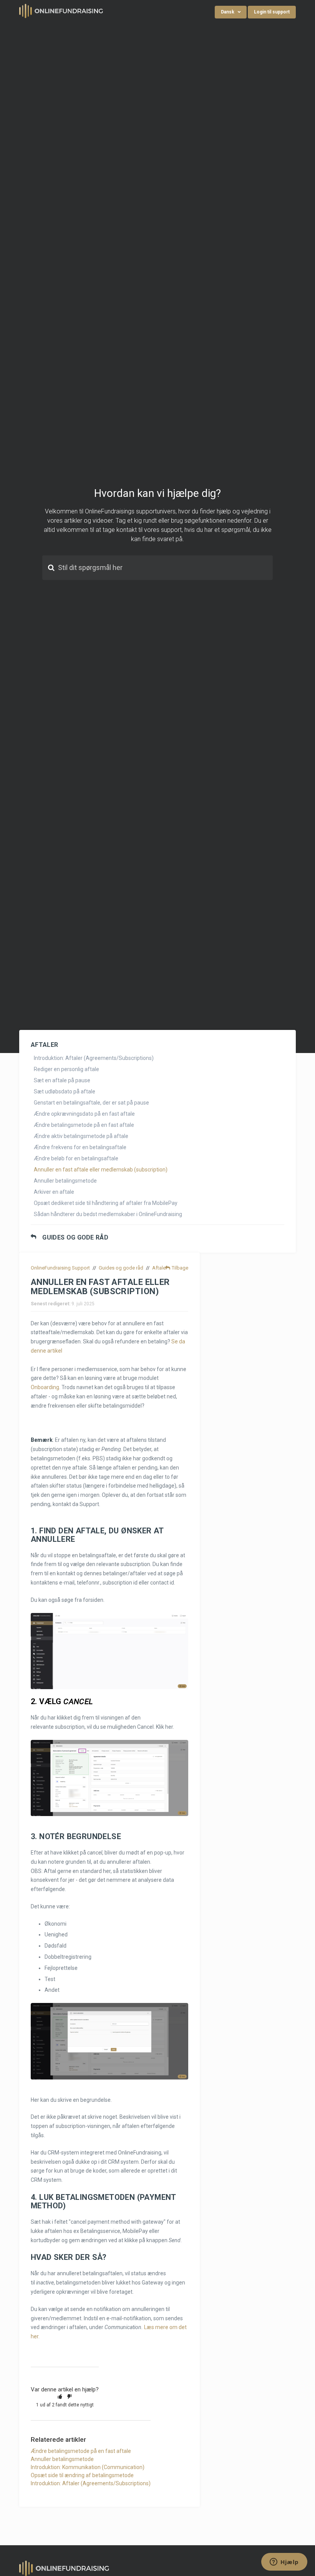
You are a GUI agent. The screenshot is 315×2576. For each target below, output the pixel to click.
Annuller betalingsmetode (65, 1181)
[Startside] (61, 10)
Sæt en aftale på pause (62, 1080)
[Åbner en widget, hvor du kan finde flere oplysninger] (284, 2563)
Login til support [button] (272, 12)
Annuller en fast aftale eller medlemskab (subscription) (101, 1170)
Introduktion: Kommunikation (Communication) (88, 2467)
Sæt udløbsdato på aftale (65, 1091)
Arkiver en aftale (54, 1192)
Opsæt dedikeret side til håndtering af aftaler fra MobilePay (106, 1203)
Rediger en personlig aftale (66, 1069)
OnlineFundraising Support (60, 1268)
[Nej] (70, 2396)
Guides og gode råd (75, 1238)
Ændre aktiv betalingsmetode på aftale (81, 1136)
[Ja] (60, 2396)
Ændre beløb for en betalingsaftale (76, 1158)
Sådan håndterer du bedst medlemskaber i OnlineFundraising (108, 1214)
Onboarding (45, 1387)
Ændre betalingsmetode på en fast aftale (84, 1125)
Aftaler (160, 1268)
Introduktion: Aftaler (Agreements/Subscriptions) (94, 1058)
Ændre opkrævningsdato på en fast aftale (84, 1114)
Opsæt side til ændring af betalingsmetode (82, 2475)
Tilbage (180, 1268)
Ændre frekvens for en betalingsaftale (80, 1147)
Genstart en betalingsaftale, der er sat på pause (91, 1103)
